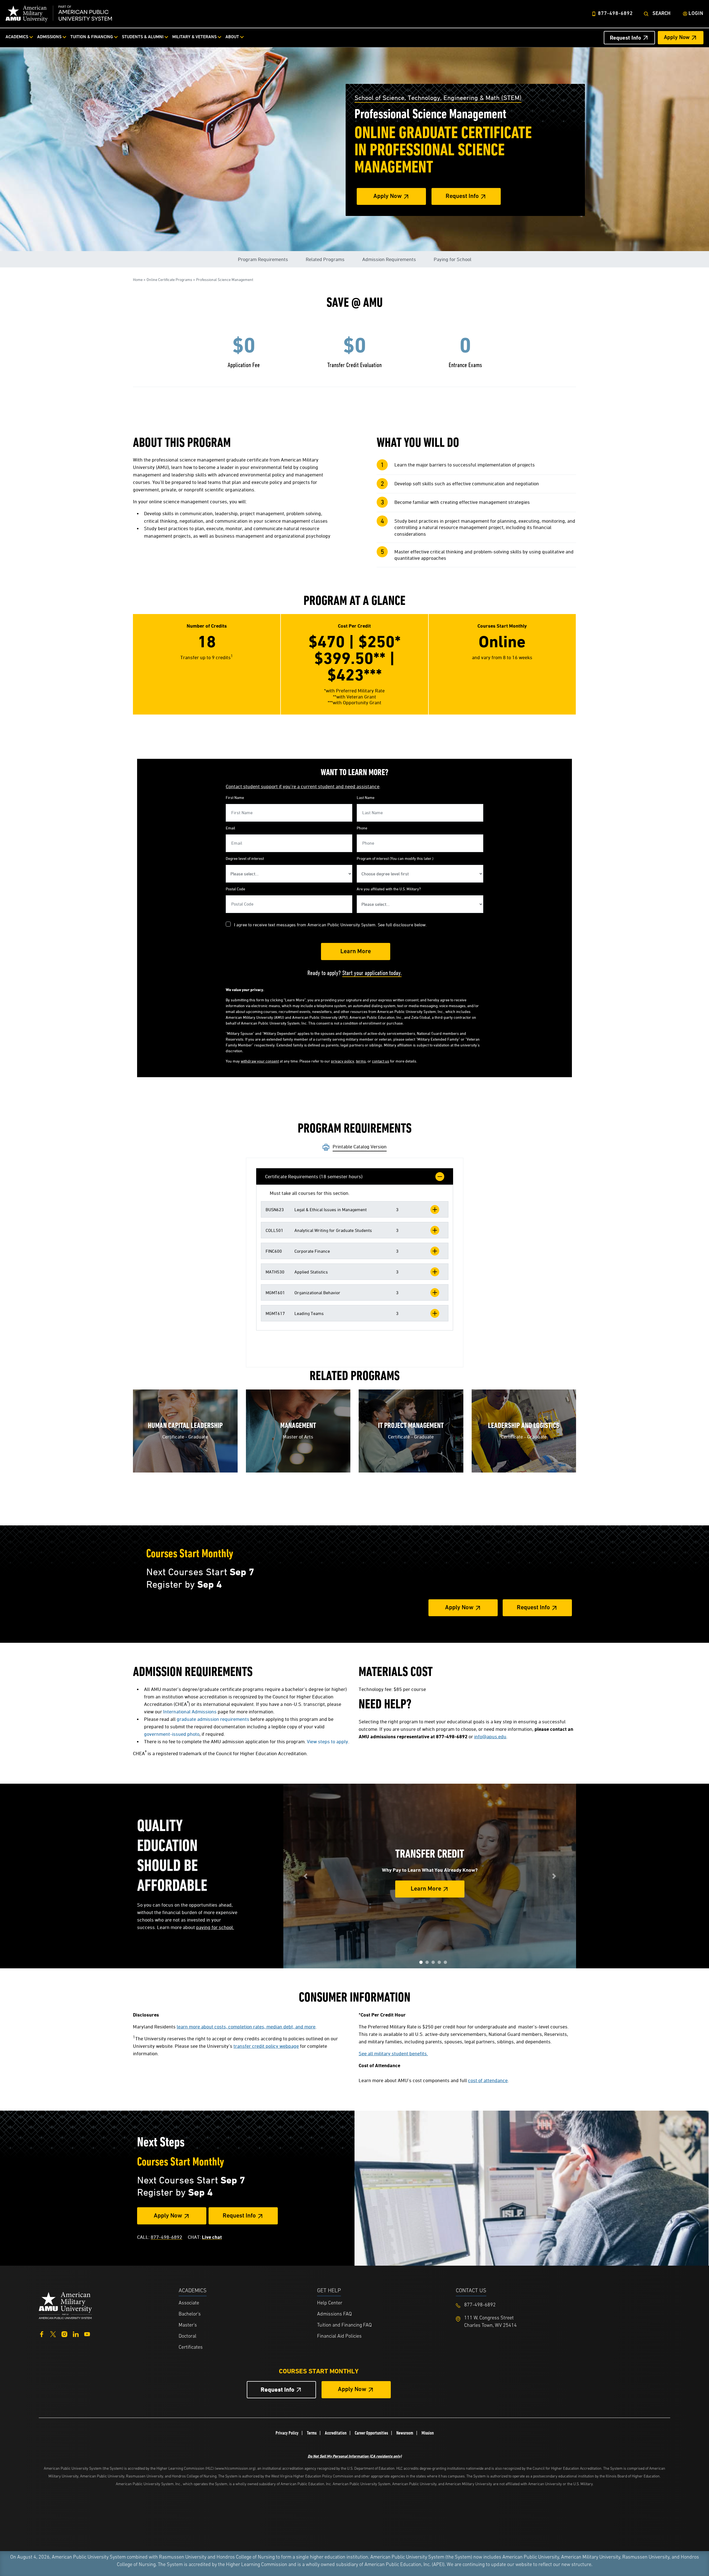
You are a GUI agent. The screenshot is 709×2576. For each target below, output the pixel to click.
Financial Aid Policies (339, 2337)
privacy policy (343, 1061)
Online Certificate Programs (169, 279)
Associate (189, 2303)
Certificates (191, 2348)
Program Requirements (263, 259)
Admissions (49, 37)
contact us (381, 1061)
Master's (188, 2325)
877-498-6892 (615, 14)
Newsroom (405, 2433)
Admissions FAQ (334, 2314)
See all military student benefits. (393, 2053)
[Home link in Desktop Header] (59, 14)
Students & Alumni (143, 37)
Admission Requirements (389, 259)
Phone (362, 828)
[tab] (355, 1176)
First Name (235, 797)
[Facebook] (42, 2334)
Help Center (330, 2303)
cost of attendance (488, 2080)
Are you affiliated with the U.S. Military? (389, 889)
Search (662, 14)
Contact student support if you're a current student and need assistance (303, 786)
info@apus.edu (490, 1736)
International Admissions (190, 1712)
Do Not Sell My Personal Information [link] (355, 2456)
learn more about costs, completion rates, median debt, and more (246, 2027)
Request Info (625, 38)
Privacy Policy (287, 2433)
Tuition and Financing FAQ (344, 2325)
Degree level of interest (245, 858)
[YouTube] (87, 2334)
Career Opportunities (371, 2433)
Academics (17, 37)
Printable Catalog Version (360, 1147)
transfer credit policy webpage (266, 2046)
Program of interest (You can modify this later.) (395, 858)
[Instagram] (64, 2334)
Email (230, 828)
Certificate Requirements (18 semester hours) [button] (314, 1176)
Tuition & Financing (92, 37)
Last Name (366, 797)
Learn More (426, 1889)
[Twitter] (53, 2334)
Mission (428, 2433)
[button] (355, 1209)
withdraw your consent (260, 1061)
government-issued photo (172, 1734)
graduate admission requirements (213, 1719)
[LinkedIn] (76, 2334)
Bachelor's (190, 2314)
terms (361, 1061)
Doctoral (187, 2337)
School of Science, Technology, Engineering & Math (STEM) (438, 98)
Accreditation (336, 2433)
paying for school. (215, 1927)
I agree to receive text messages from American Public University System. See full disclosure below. (330, 925)
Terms (312, 2433)
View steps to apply (327, 1741)
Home (138, 279)
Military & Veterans (194, 37)
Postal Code (235, 889)
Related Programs (325, 259)
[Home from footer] (65, 2305)
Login (696, 14)
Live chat (212, 2237)
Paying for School (453, 259)
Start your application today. (372, 973)
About (232, 37)
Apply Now (677, 38)
